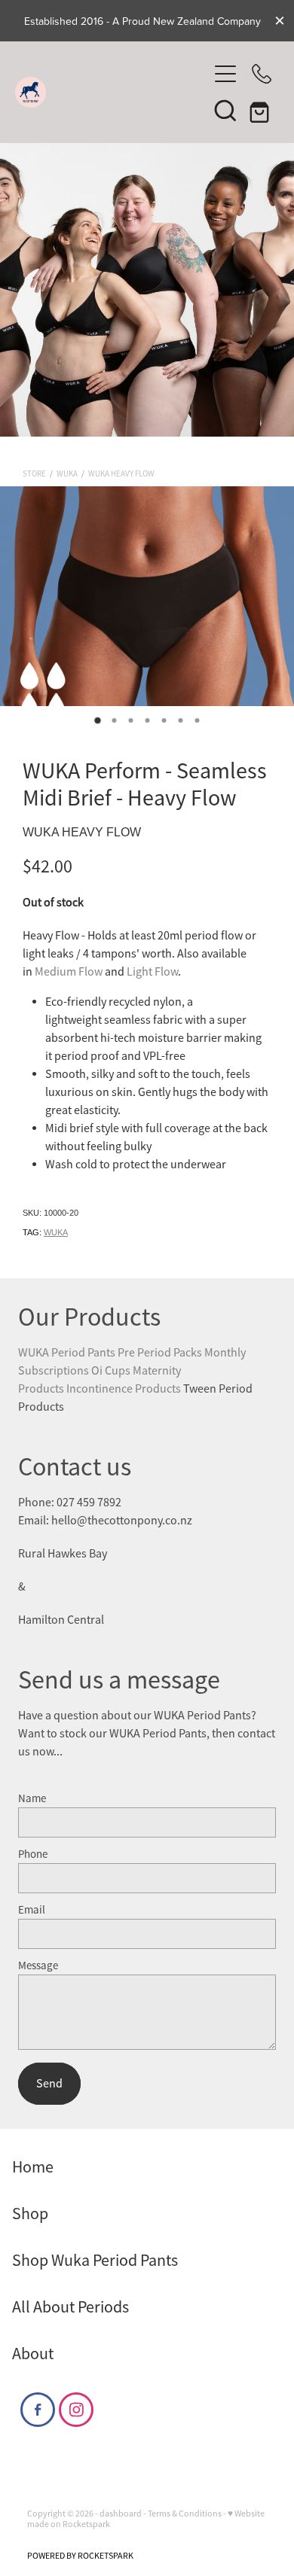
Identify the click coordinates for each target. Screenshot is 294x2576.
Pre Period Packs (160, 1353)
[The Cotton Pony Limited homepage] (111, 92)
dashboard (121, 2514)
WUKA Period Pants (67, 1353)
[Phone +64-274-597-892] (262, 74)
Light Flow (152, 972)
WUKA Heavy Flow (121, 473)
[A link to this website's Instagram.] (76, 2410)
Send (49, 2084)
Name (32, 1798)
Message (38, 1965)
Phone (33, 1854)
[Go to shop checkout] (262, 110)
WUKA (67, 473)
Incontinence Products (125, 1389)
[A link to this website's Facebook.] (38, 2410)
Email (32, 1909)
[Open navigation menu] (225, 74)
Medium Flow (69, 972)
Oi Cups (111, 1371)
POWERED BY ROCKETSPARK (80, 2556)
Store (34, 473)
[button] (225, 110)
